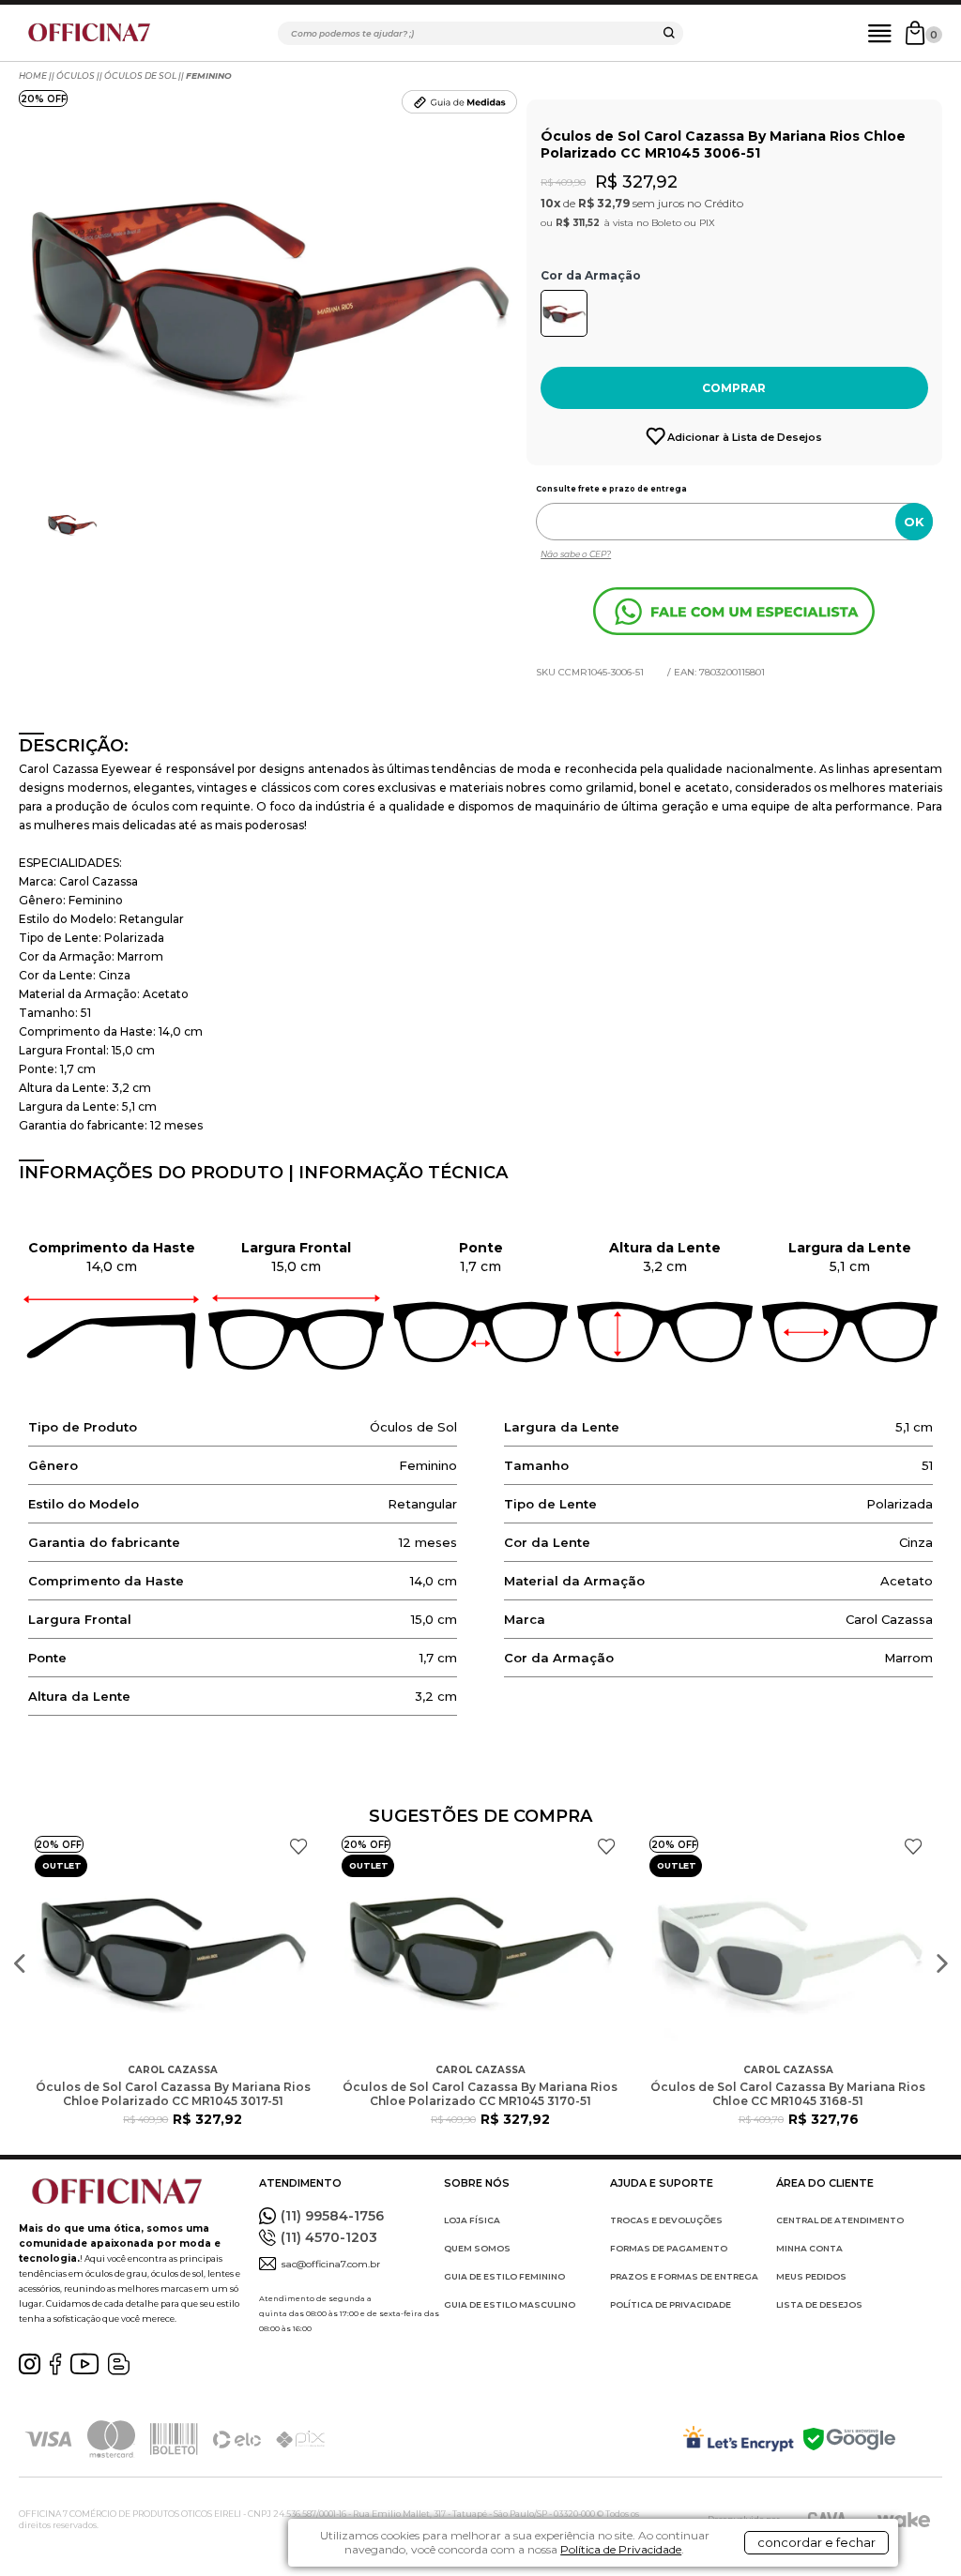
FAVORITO (298, 1847)
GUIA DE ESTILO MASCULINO (510, 2304)
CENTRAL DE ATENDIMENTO (840, 2220)
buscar (669, 36)
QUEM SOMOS (477, 2248)
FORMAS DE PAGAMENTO (669, 2248)
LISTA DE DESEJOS (819, 2304)
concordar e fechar (816, 2542)
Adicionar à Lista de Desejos (745, 437)
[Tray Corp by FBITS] (903, 2520)
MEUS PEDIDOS (811, 2276)
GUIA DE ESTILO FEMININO (504, 2276)
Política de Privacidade (621, 2549)
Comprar (734, 388)
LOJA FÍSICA (472, 2220)
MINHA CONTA (809, 2248)
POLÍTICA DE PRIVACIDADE (671, 2304)
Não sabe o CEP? (576, 554)
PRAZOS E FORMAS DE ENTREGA (684, 2276)
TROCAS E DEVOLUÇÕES (666, 2220)
